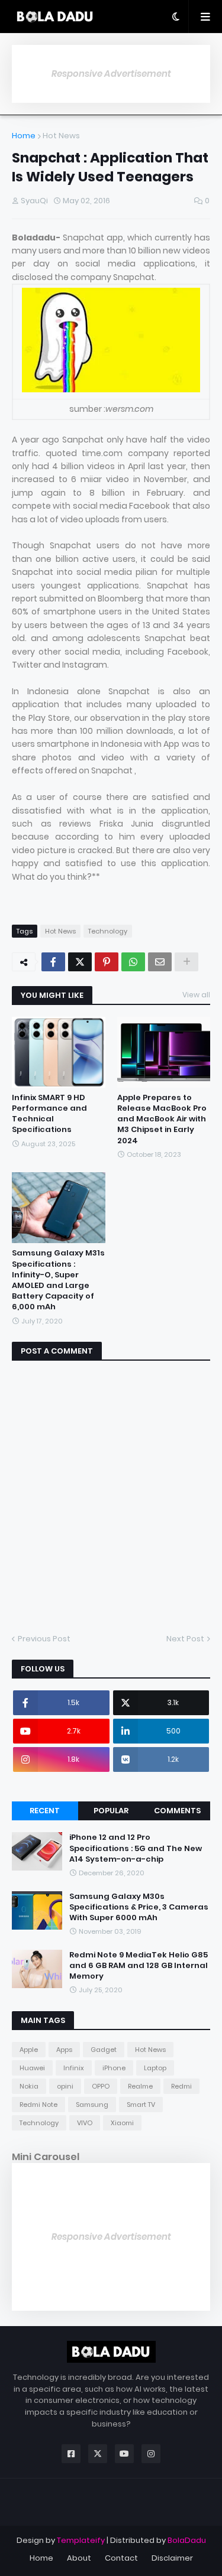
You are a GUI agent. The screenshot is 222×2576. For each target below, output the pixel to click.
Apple (29, 2050)
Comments (177, 1811)
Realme (140, 2086)
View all (196, 995)
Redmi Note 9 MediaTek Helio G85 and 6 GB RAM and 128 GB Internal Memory (139, 1966)
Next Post (185, 1639)
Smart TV (141, 2105)
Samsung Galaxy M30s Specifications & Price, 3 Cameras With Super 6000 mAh (139, 1907)
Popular (111, 1811)
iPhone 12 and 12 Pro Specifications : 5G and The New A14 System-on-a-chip (136, 1848)
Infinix (74, 2068)
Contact (121, 2558)
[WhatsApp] (133, 962)
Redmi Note (38, 2105)
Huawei (32, 2068)
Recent (45, 1811)
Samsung (92, 2105)
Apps (64, 2050)
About (79, 2558)
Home (24, 136)
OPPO (101, 2086)
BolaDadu (187, 2540)
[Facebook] (53, 962)
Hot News (61, 136)
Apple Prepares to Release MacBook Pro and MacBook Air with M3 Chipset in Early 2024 (162, 1119)
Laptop (155, 2068)
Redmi (181, 2086)
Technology (108, 931)
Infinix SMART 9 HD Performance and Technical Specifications (49, 1114)
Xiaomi (122, 2123)
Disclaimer (172, 2558)
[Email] (160, 962)
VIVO (85, 2123)
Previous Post (44, 1639)
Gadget (104, 2050)
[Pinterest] (107, 962)
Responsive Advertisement (111, 74)
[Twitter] (80, 962)
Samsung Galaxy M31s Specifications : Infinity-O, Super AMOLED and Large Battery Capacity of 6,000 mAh (58, 1280)
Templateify (81, 2540)
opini (65, 2086)
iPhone (114, 2068)
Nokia (29, 2086)
